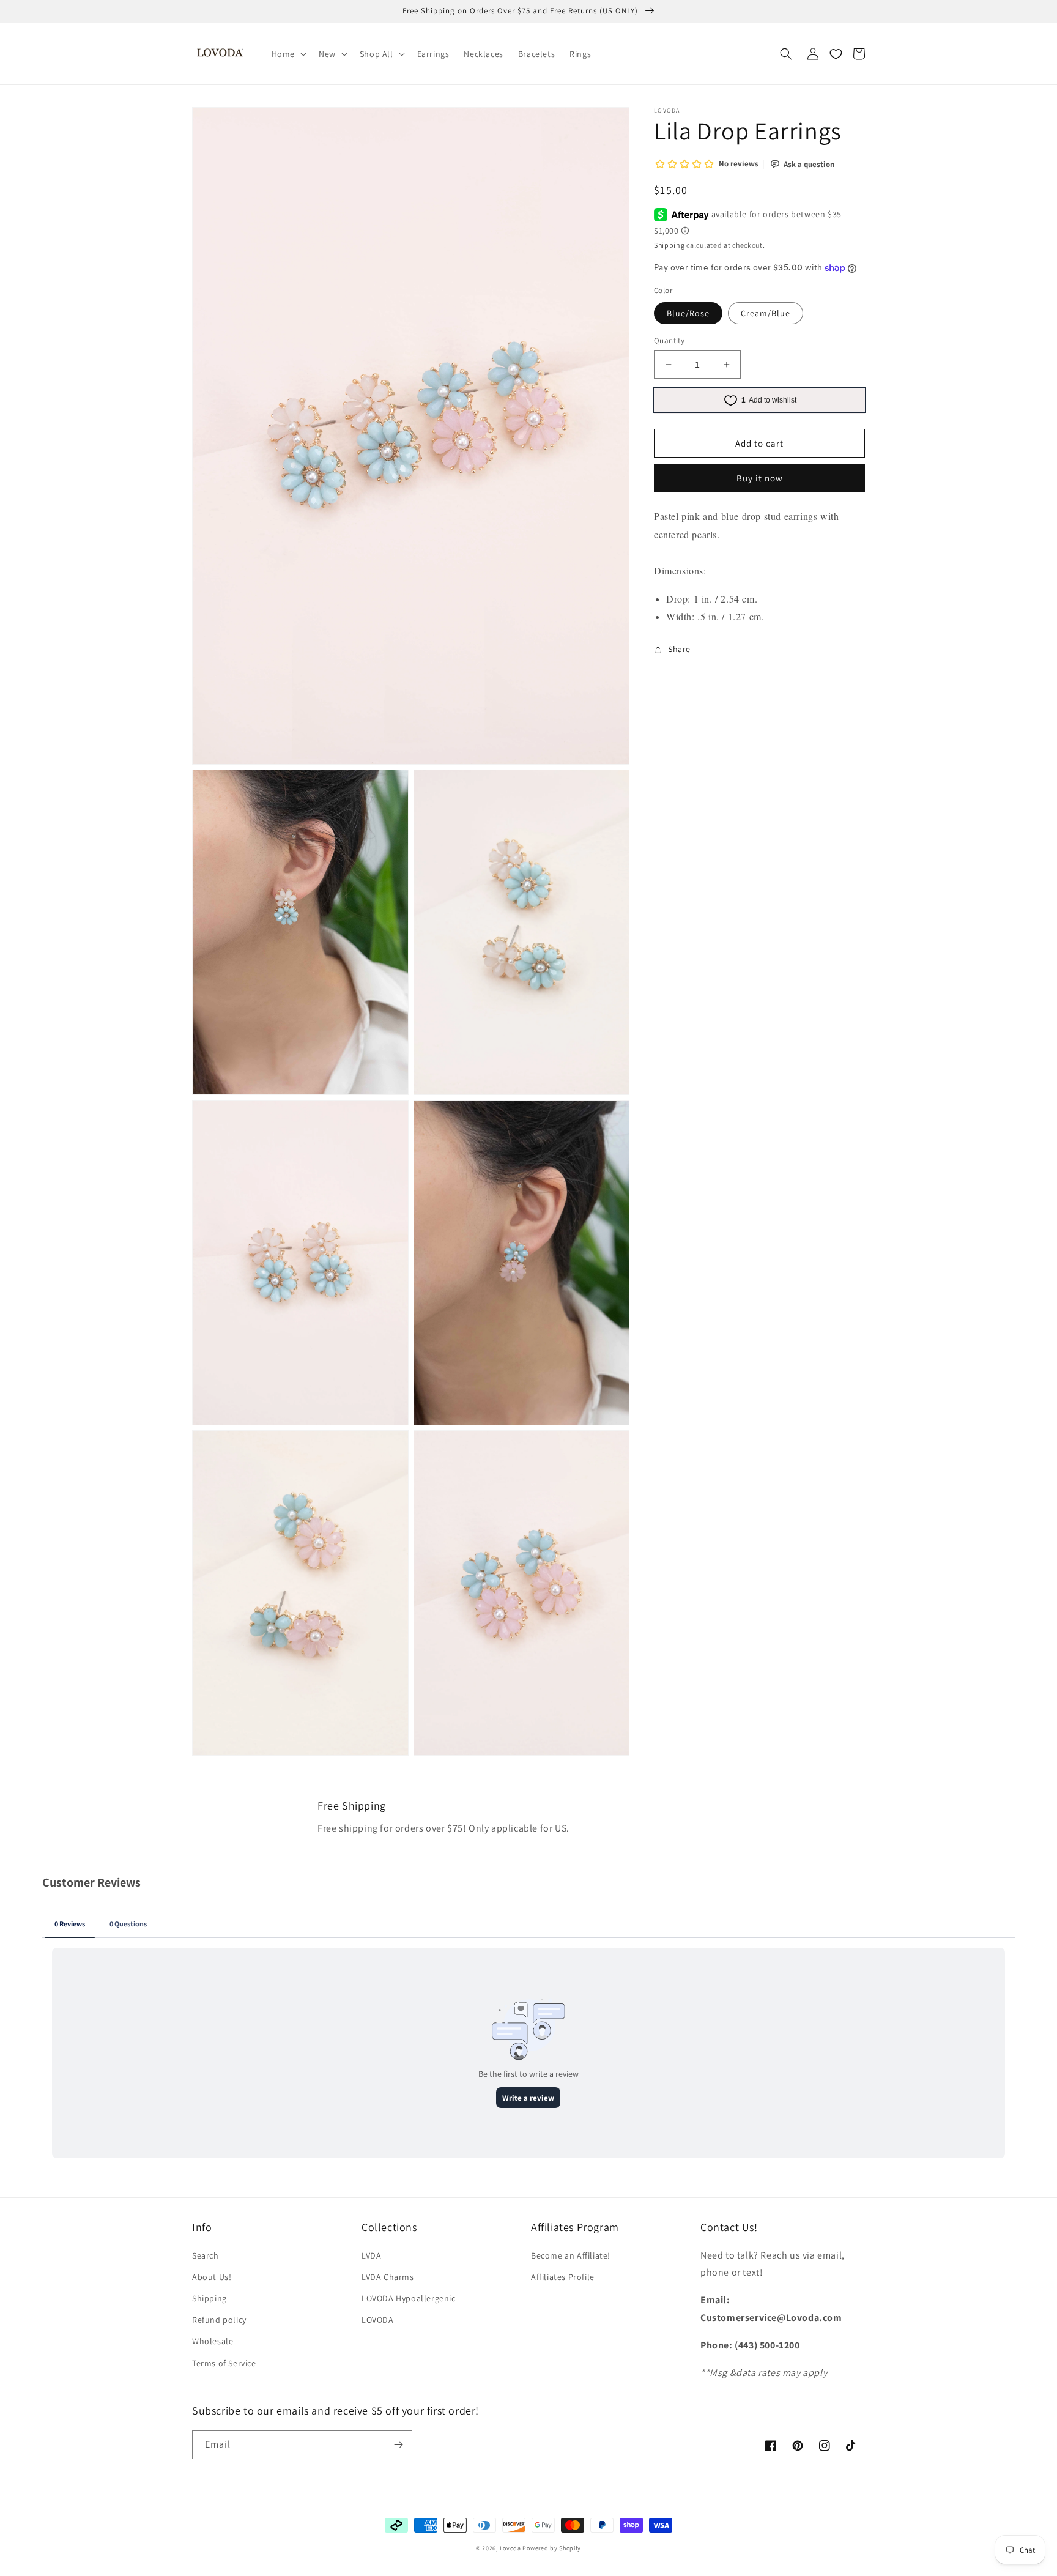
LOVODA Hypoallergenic (409, 2298)
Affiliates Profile (563, 2277)
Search (206, 2255)
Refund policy (219, 2320)
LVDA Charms (388, 2277)
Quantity (669, 340)
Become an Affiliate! (571, 2255)
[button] (288, 54)
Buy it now (760, 479)
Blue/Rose (688, 313)
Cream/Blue (766, 313)
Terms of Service (224, 2363)
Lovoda (510, 2548)
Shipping (669, 245)
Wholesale (213, 2341)
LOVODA (378, 2320)
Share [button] (679, 650)
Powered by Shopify (552, 2548)
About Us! (212, 2277)
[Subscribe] (398, 2445)
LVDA (371, 2255)
